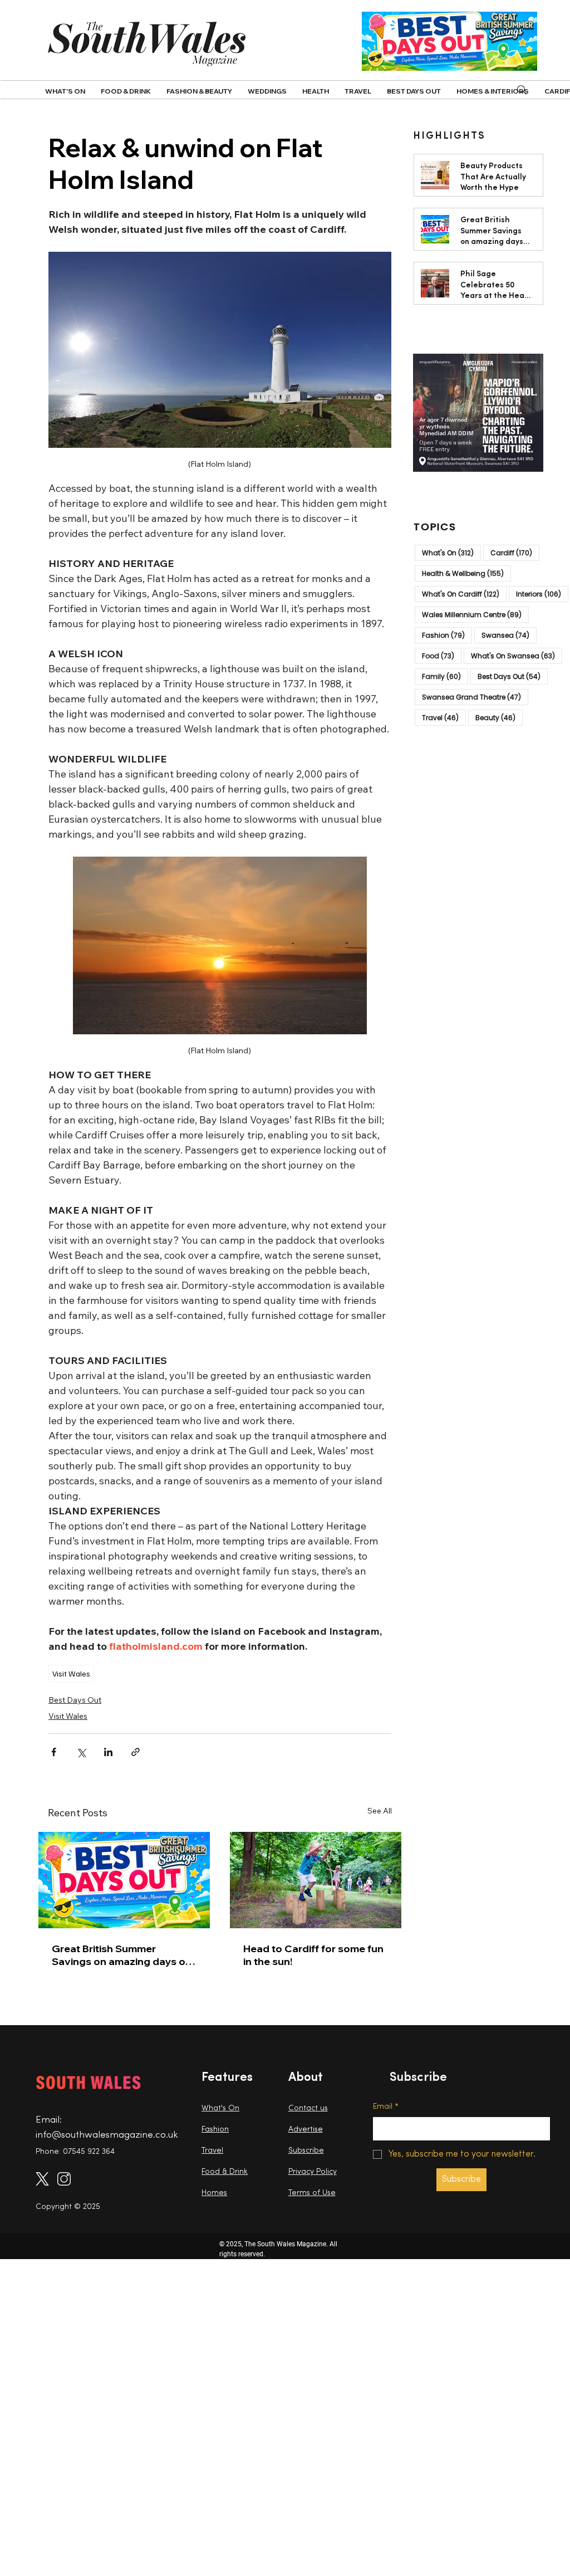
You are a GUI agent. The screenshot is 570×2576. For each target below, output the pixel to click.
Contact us (308, 2108)
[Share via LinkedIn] (108, 1752)
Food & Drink (225, 2172)
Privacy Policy (313, 2172)
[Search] (522, 90)
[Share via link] (136, 1752)
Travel (444, 717)
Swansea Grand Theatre (475, 697)
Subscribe (306, 2151)
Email (386, 2107)
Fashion (447, 635)
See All (380, 1811)
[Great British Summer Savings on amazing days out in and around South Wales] (124, 1880)
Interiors (542, 594)
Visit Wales (71, 1673)
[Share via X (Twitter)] (81, 1752)
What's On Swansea (517, 656)
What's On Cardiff (464, 594)
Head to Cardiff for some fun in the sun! (313, 1955)
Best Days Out (75, 1700)
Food (442, 656)
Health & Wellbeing (466, 573)
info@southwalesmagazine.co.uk (107, 2135)
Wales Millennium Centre (475, 614)
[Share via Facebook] (54, 1752)
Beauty (499, 717)
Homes (214, 2193)
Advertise (306, 2130)
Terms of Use (312, 2193)
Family (445, 676)
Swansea (509, 635)
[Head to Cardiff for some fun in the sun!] (316, 1880)
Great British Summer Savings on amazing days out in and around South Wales (124, 1955)
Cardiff (515, 553)
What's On (451, 553)
